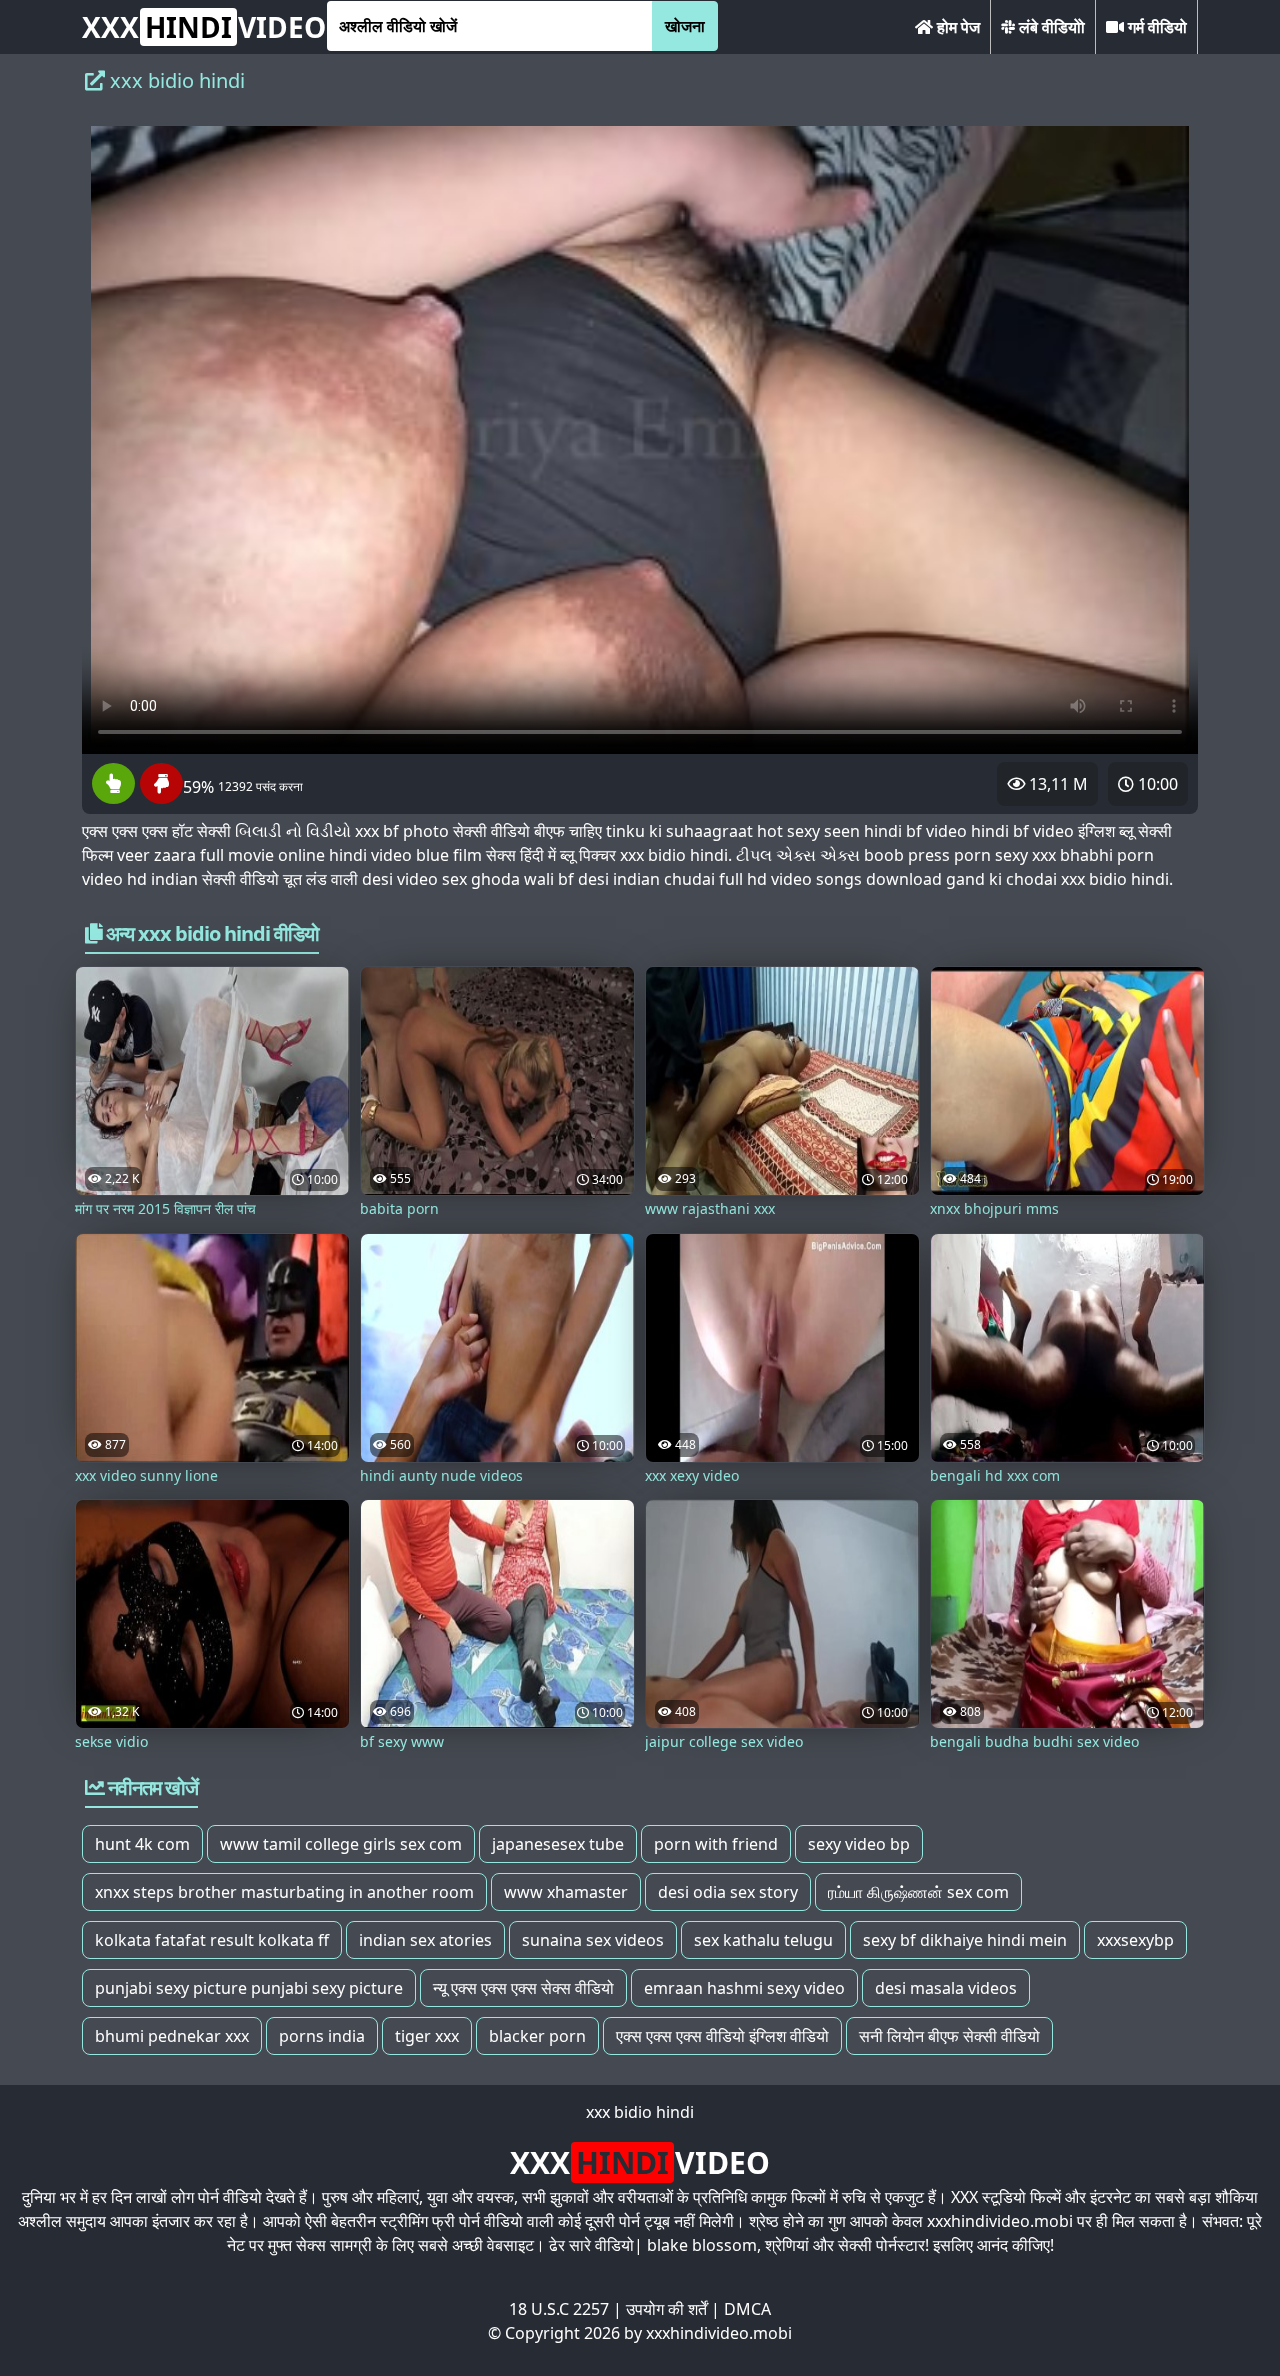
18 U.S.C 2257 (559, 2309)
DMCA (747, 2309)
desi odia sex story (728, 1892)
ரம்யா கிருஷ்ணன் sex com (918, 1892)
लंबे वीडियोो (1050, 27)
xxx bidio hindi (640, 2112)
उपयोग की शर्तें (666, 2309)
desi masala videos (946, 1988)
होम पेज (956, 27)
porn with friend (716, 1844)
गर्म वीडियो (1155, 27)
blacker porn (537, 2036)
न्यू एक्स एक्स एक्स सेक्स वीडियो (523, 1988)
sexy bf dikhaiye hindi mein (965, 1940)
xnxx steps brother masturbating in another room (284, 1892)
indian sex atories (425, 1940)
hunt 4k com (142, 1844)
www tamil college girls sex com (341, 1844)
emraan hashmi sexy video (744, 1988)
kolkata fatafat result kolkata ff (212, 1940)
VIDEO (204, 27)
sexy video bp (859, 1844)
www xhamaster (566, 1892)
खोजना (685, 26)
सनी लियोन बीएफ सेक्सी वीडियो (949, 2036)
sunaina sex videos (593, 1940)
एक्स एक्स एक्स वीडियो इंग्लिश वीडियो (722, 2036)
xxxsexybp (1135, 1940)
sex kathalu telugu (763, 1940)
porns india (322, 2036)
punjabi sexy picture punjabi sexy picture (249, 1988)
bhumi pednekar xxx (172, 2036)
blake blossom (702, 2245)
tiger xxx (427, 2036)
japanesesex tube (558, 1844)
